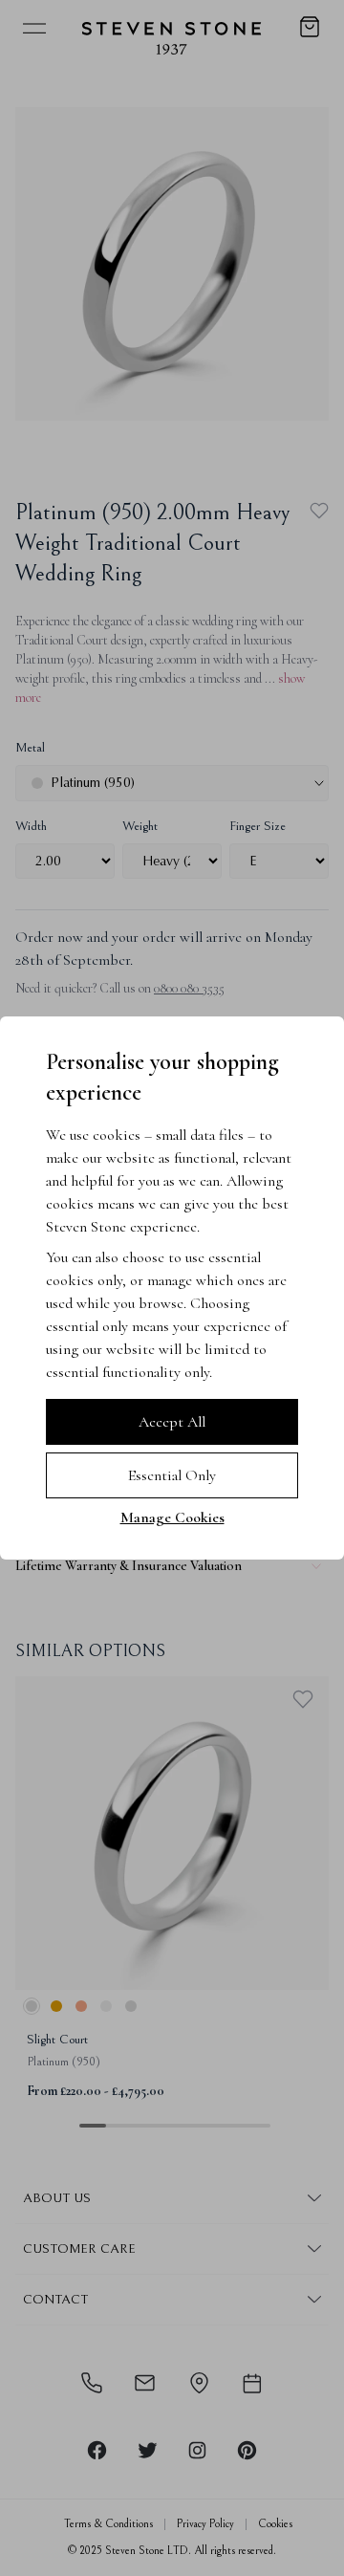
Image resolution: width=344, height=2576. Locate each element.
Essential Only (172, 1475)
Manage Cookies (172, 1517)
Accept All (172, 1422)
